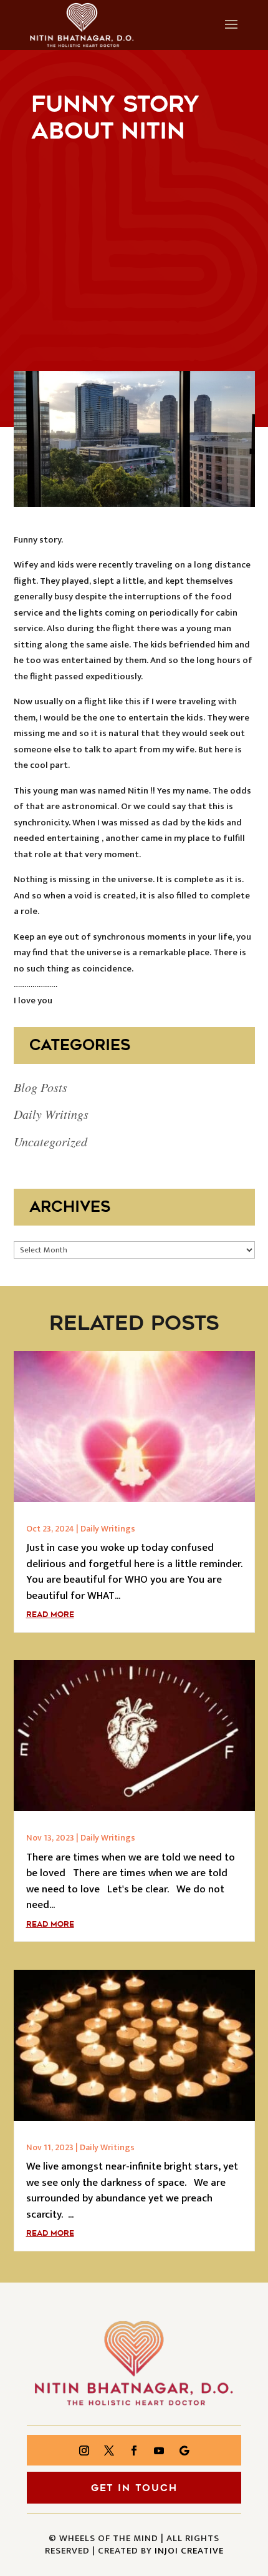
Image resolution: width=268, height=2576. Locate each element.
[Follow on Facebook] (134, 2451)
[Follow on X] (109, 2451)
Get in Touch (134, 2488)
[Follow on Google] (184, 2451)
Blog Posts (41, 1087)
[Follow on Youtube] (159, 2451)
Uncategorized (50, 1141)
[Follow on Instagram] (84, 2451)
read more (50, 1615)
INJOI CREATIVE (189, 2551)
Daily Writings (51, 1114)
